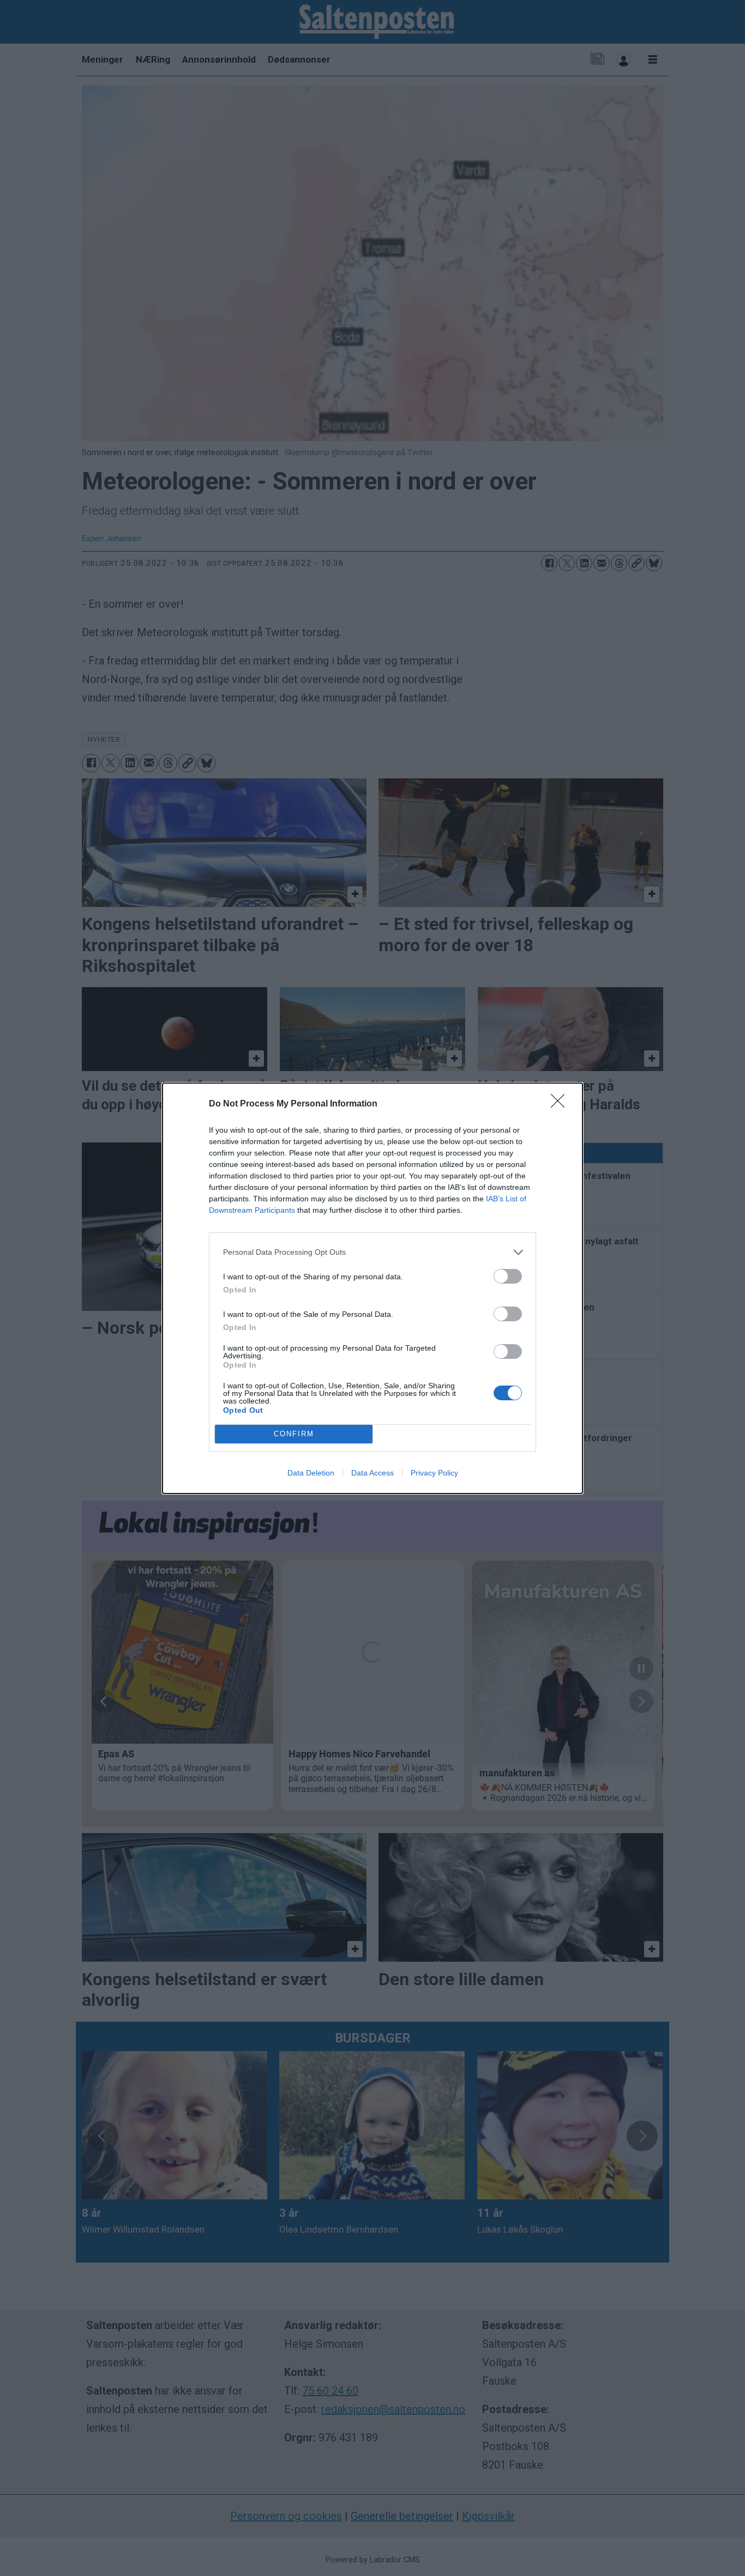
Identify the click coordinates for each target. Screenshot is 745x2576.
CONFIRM (294, 1434)
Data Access (372, 1473)
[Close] (561, 1104)
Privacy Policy (434, 1473)
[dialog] (372, 1288)
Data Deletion (311, 1473)
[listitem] (372, 1252)
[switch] (508, 1276)
